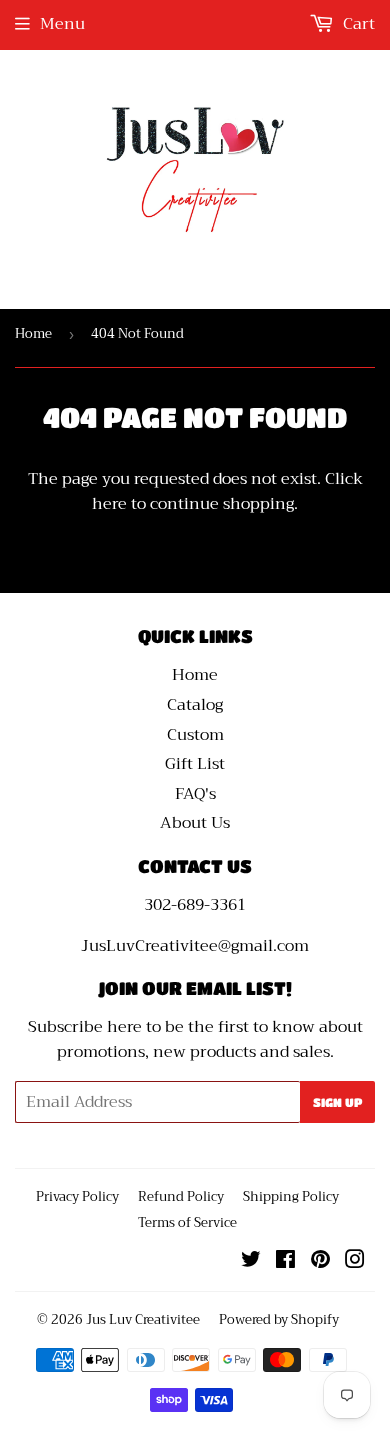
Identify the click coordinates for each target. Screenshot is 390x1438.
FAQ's (195, 794)
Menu (62, 24)
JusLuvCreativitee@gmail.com (195, 946)
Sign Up (337, 1102)
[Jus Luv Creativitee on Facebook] (285, 1262)
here (109, 504)
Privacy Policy (77, 1196)
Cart (357, 24)
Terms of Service (187, 1222)
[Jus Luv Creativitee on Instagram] (355, 1262)
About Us (195, 823)
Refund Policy (181, 1196)
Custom (195, 735)
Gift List (195, 764)
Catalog (195, 705)
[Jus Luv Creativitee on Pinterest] (320, 1262)
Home (33, 333)
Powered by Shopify (279, 1319)
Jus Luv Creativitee (143, 1319)
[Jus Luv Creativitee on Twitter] (251, 1262)
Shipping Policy (291, 1196)
